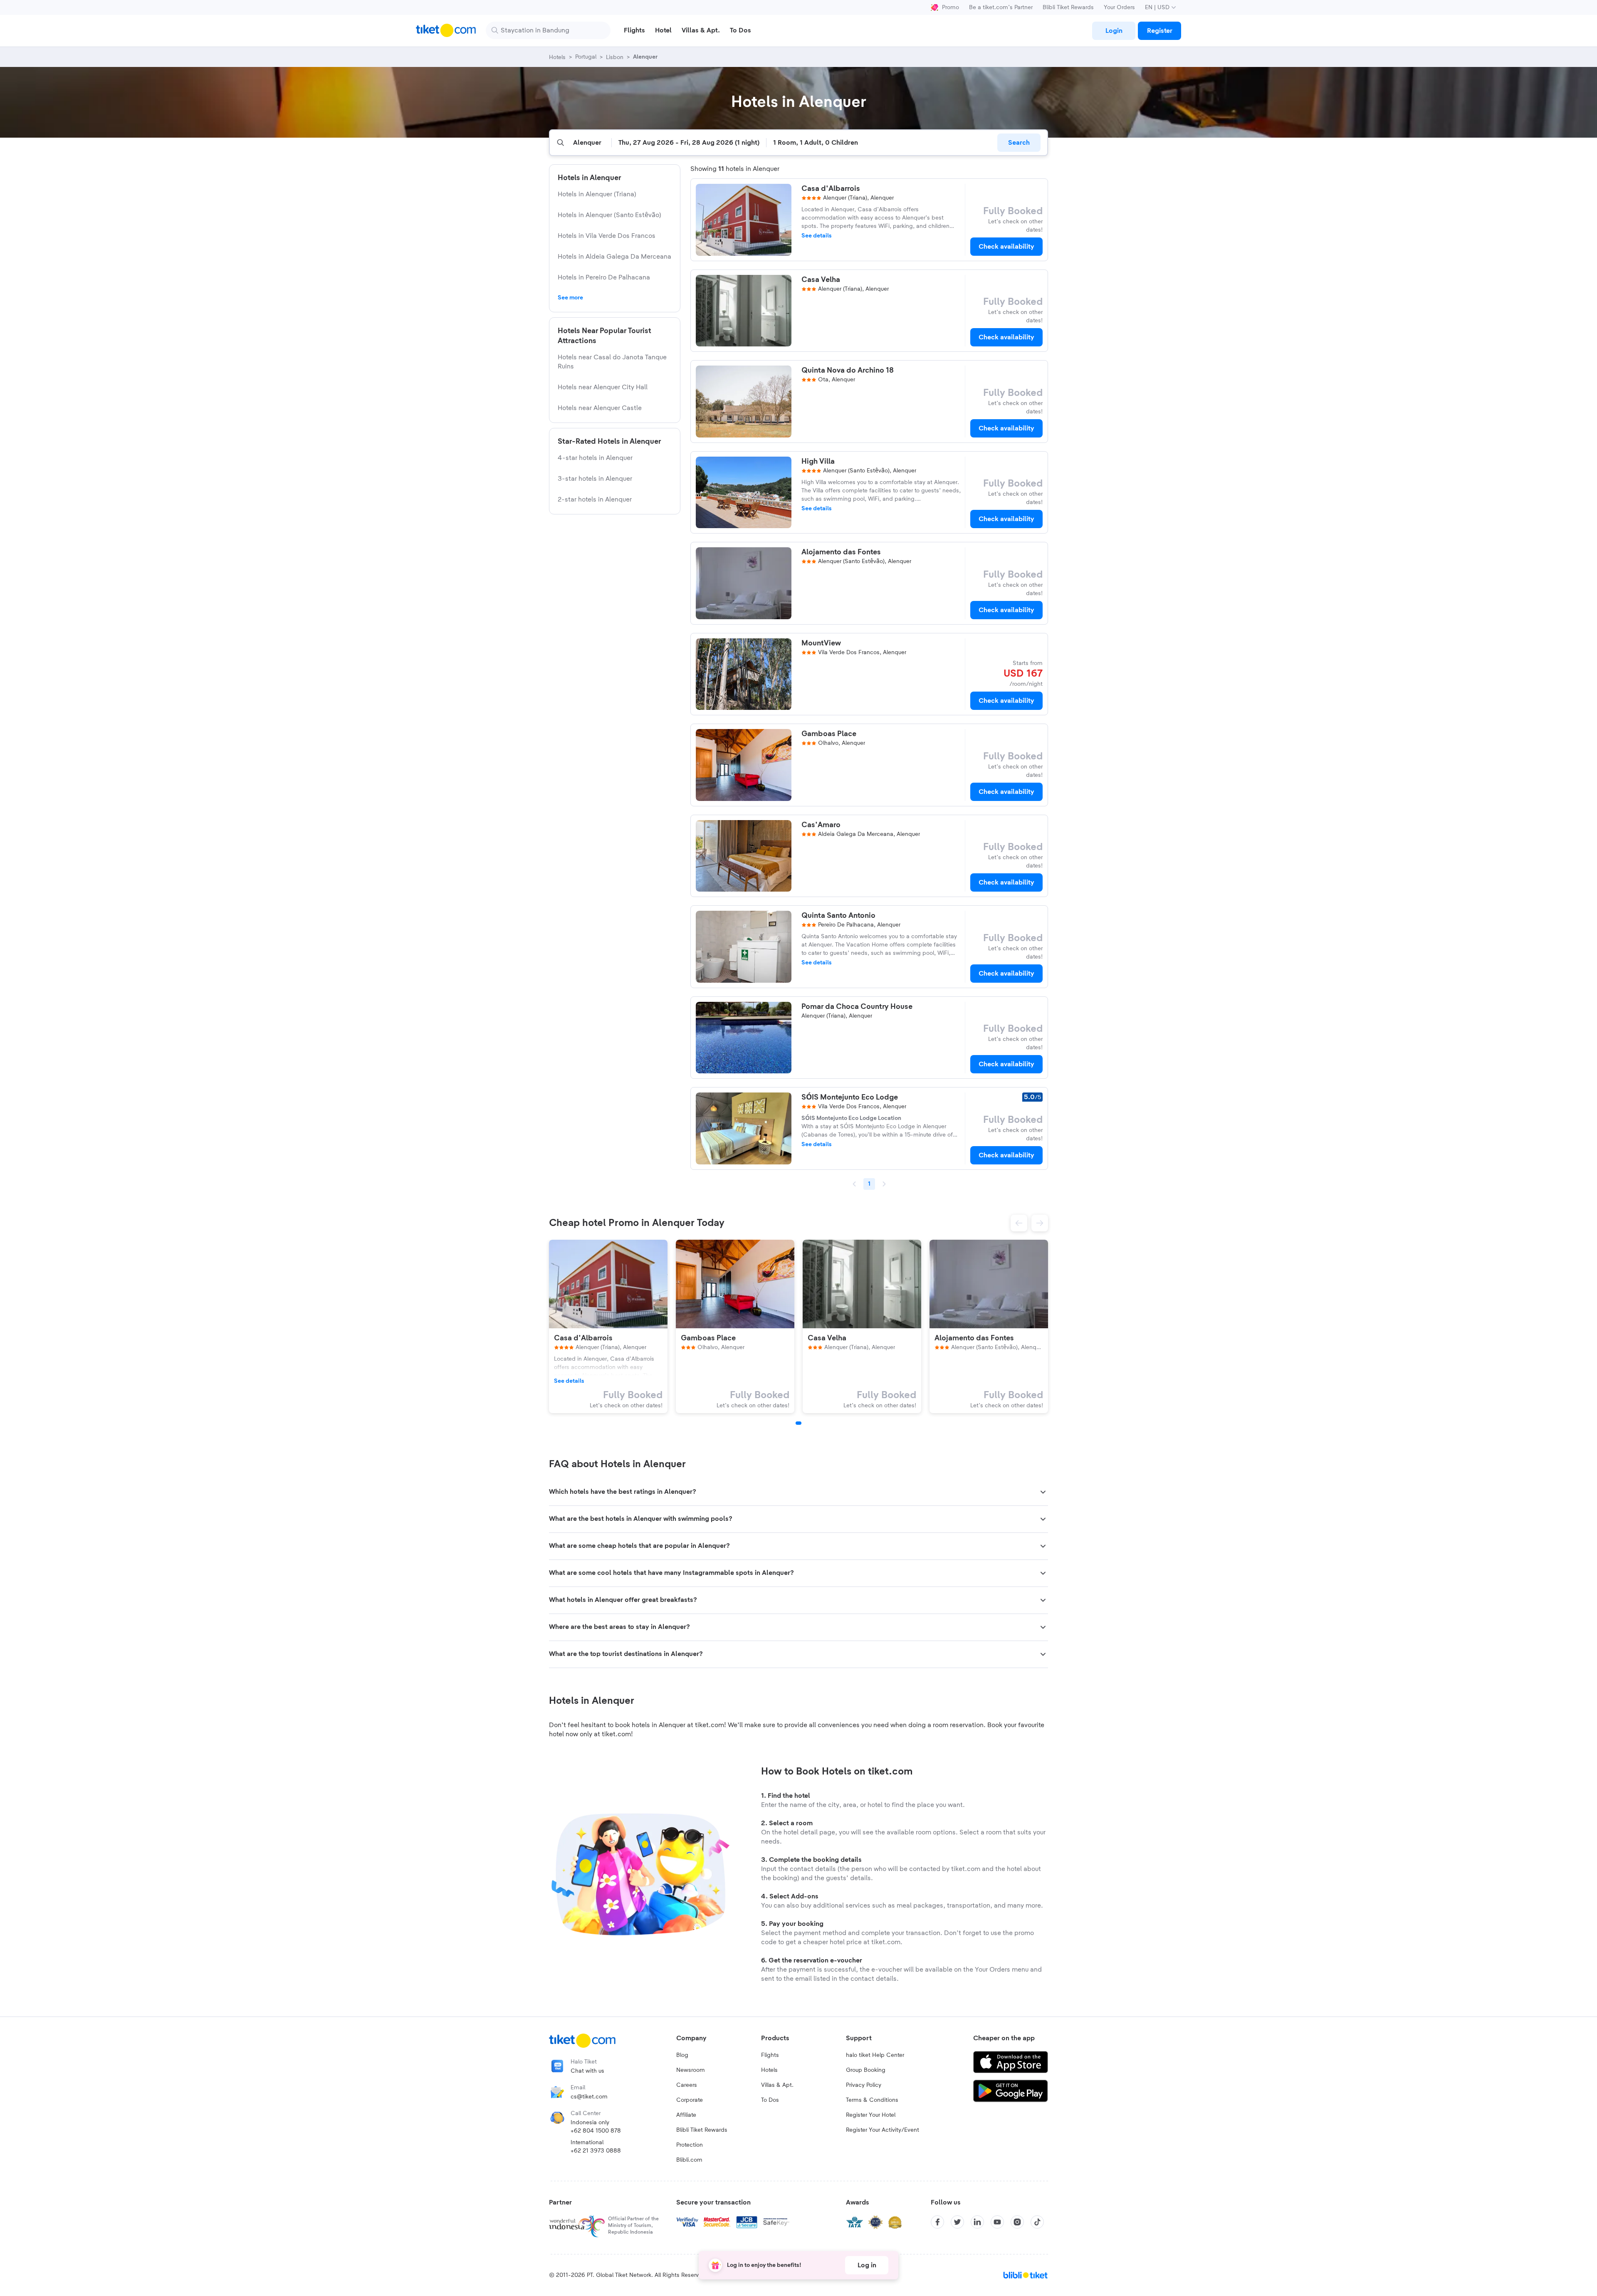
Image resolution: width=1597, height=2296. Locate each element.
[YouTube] (997, 2222)
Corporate (690, 2100)
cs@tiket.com (589, 2097)
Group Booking (866, 2070)
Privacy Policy (864, 2085)
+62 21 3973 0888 (596, 2151)
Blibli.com (689, 2160)
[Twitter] (957, 2222)
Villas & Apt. (777, 2085)
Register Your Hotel (871, 2115)
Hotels (769, 2070)
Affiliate (686, 2115)
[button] (1019, 1223)
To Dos (770, 2100)
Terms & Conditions (872, 2100)
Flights (770, 2055)
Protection (690, 2145)
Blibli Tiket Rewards (1068, 7)
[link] (1114, 31)
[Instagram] (1017, 2222)
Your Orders (1119, 7)
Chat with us (587, 2071)
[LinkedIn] (977, 2222)
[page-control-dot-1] (798, 1423)
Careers (687, 2085)
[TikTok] (1037, 2222)
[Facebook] (937, 2222)
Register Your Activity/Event (883, 2130)
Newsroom (691, 2070)
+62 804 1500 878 (596, 2131)
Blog (682, 2055)
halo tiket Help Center (875, 2055)
